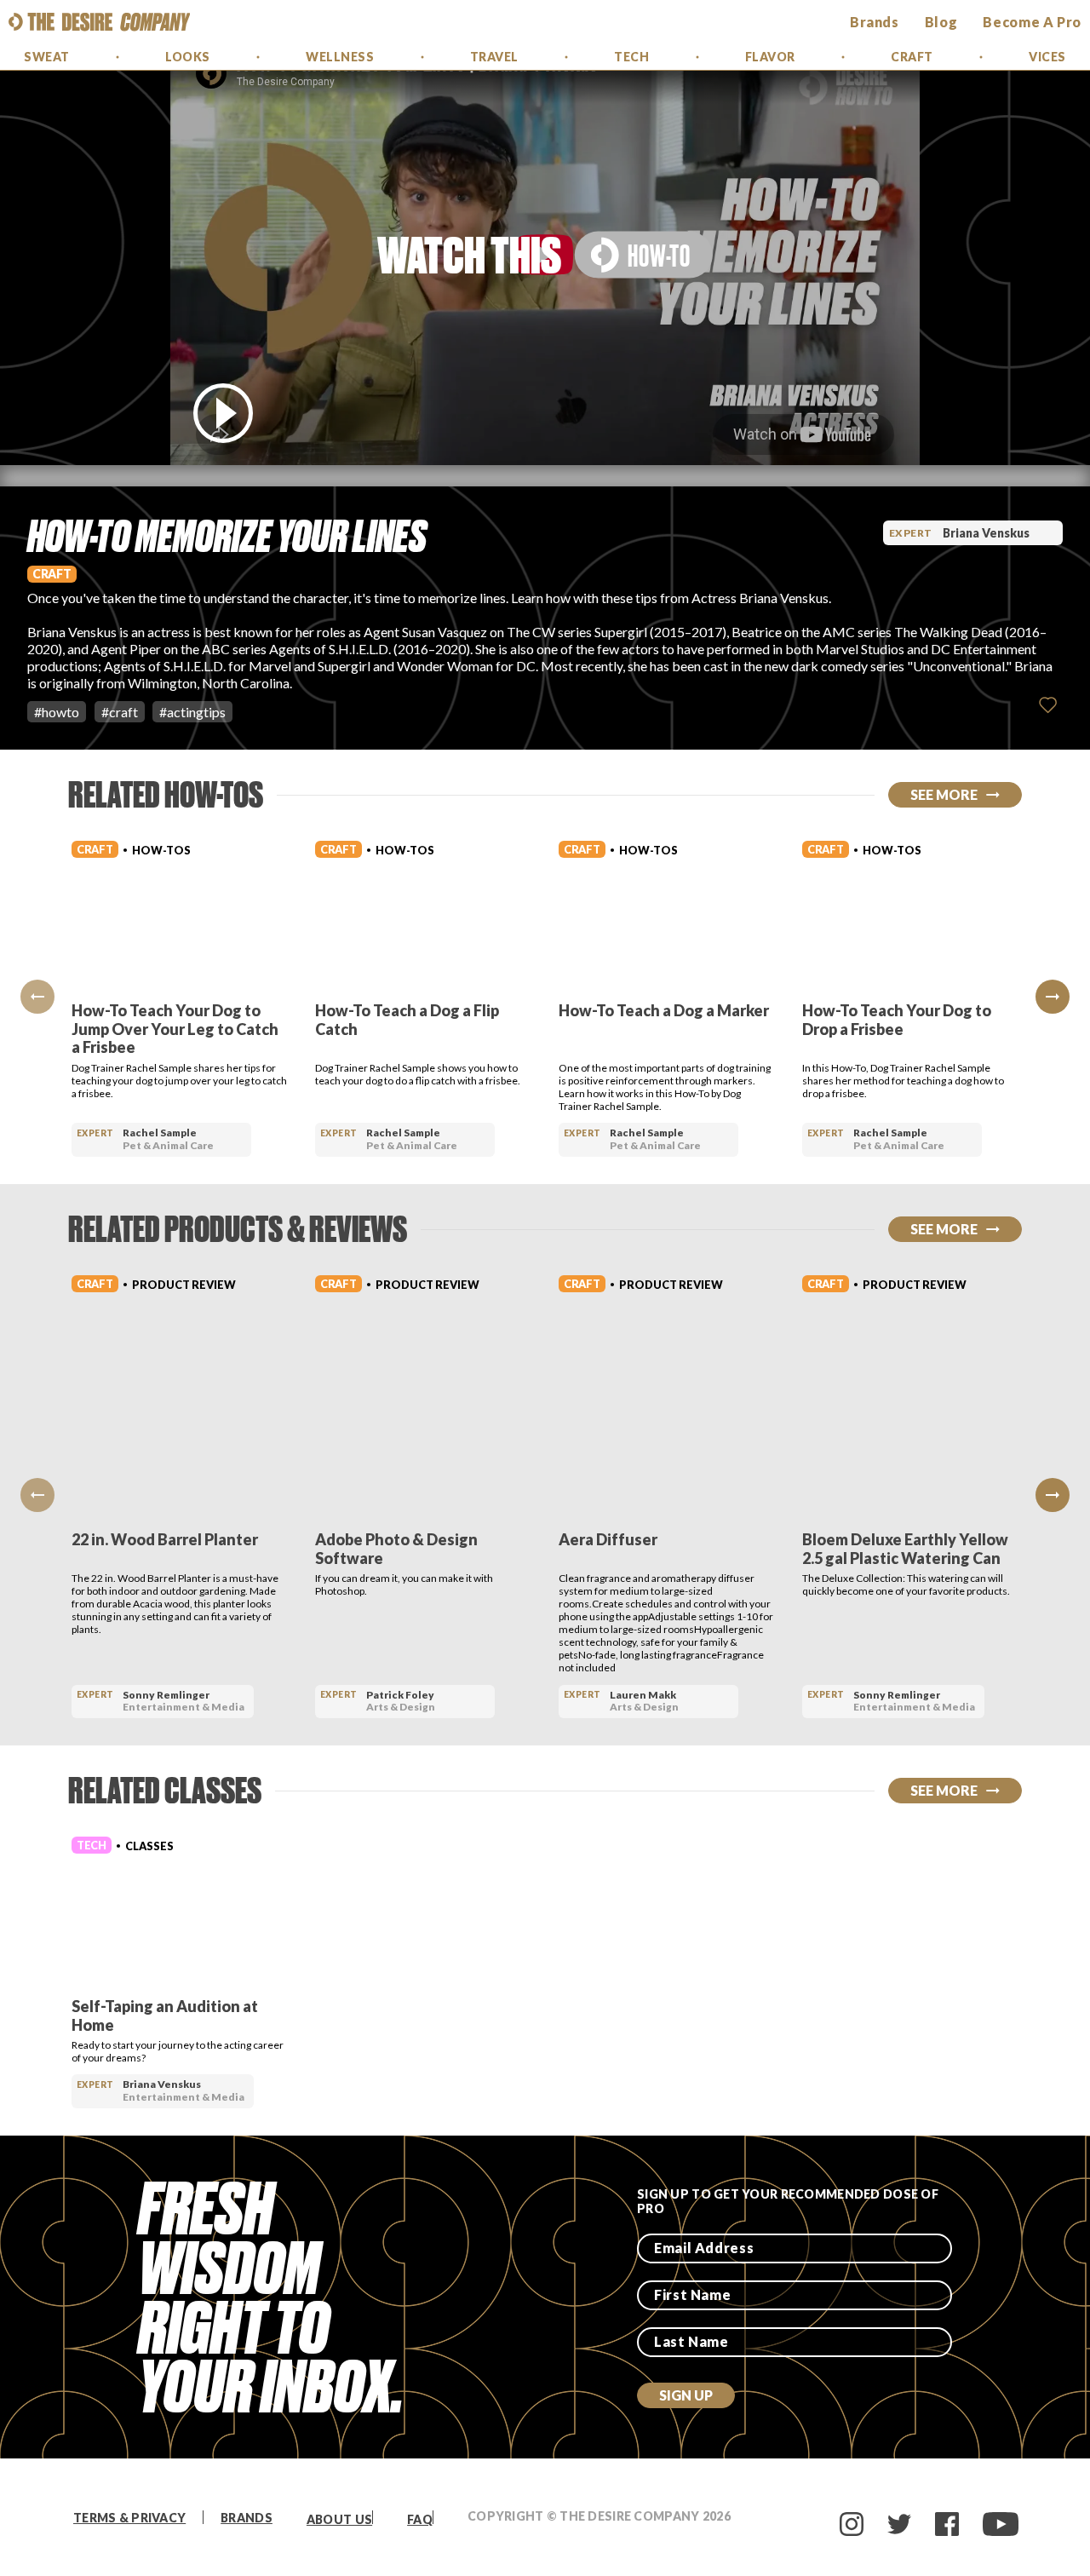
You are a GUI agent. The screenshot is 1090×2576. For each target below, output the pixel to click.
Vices (1047, 57)
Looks (188, 57)
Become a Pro (1032, 22)
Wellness (340, 57)
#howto (57, 712)
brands (875, 22)
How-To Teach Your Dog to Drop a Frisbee (897, 1020)
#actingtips (192, 712)
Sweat (47, 57)
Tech (631, 57)
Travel (494, 57)
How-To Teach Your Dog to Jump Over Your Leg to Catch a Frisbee (175, 1029)
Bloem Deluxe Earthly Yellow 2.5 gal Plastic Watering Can (905, 1549)
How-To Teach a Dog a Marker (664, 1010)
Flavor (770, 57)
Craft (912, 57)
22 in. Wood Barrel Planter (165, 1539)
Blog (941, 22)
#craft (120, 712)
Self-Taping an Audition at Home (165, 2015)
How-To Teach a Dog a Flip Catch (407, 1020)
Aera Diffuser (608, 1539)
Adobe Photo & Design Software (396, 1549)
